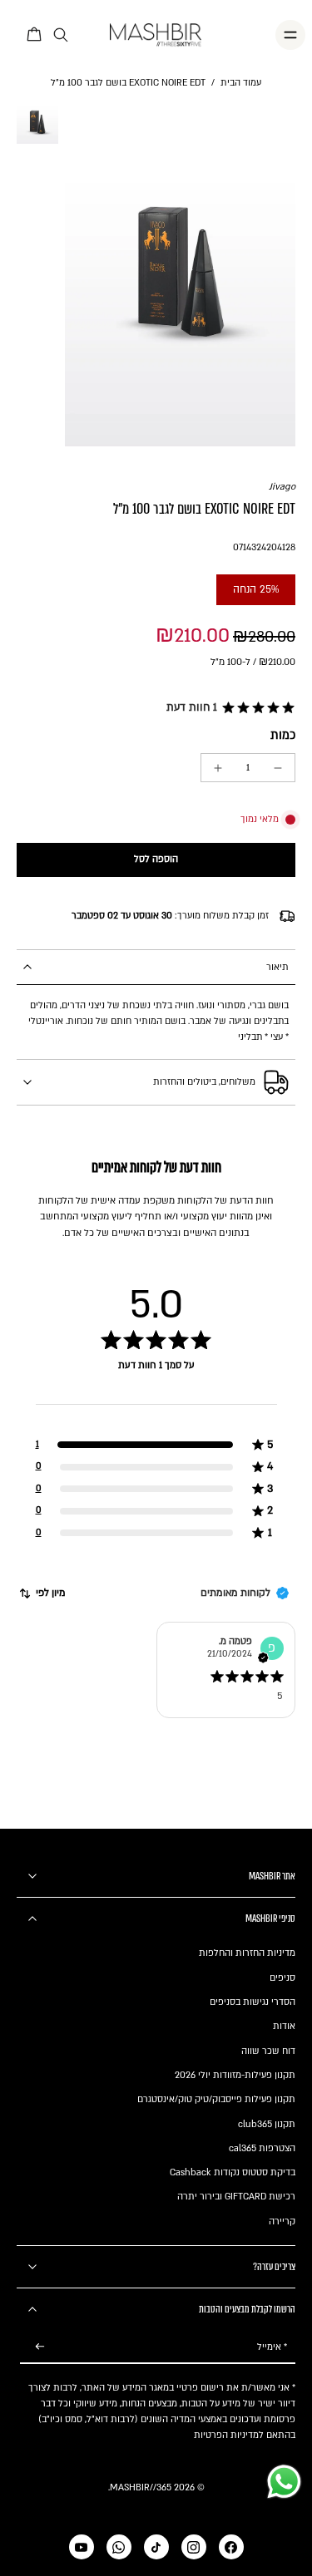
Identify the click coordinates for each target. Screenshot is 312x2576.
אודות (284, 2026)
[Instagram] (194, 2547)
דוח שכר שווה (268, 2051)
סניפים (282, 1978)
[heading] (156, 1382)
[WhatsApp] (119, 2547)
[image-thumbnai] (37, 122)
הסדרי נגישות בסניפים (253, 2002)
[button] (228, 708)
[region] (156, 1411)
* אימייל (272, 2347)
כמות (283, 735)
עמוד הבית (241, 83)
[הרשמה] (40, 2347)
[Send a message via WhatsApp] (284, 2482)
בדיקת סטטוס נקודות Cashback (233, 2172)
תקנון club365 (267, 2124)
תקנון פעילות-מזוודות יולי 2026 (235, 2075)
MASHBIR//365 (141, 2487)
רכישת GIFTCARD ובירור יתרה (236, 2197)
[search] (61, 35)
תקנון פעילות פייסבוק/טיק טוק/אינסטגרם (216, 2099)
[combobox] (42, 1593)
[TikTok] (156, 2547)
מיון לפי (51, 1593)
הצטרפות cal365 (262, 2148)
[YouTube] (82, 2547)
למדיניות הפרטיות (229, 2435)
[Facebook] (231, 2547)
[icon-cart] (35, 35)
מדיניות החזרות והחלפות (247, 1953)
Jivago (282, 487)
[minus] (278, 768)
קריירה (282, 2221)
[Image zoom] (180, 274)
